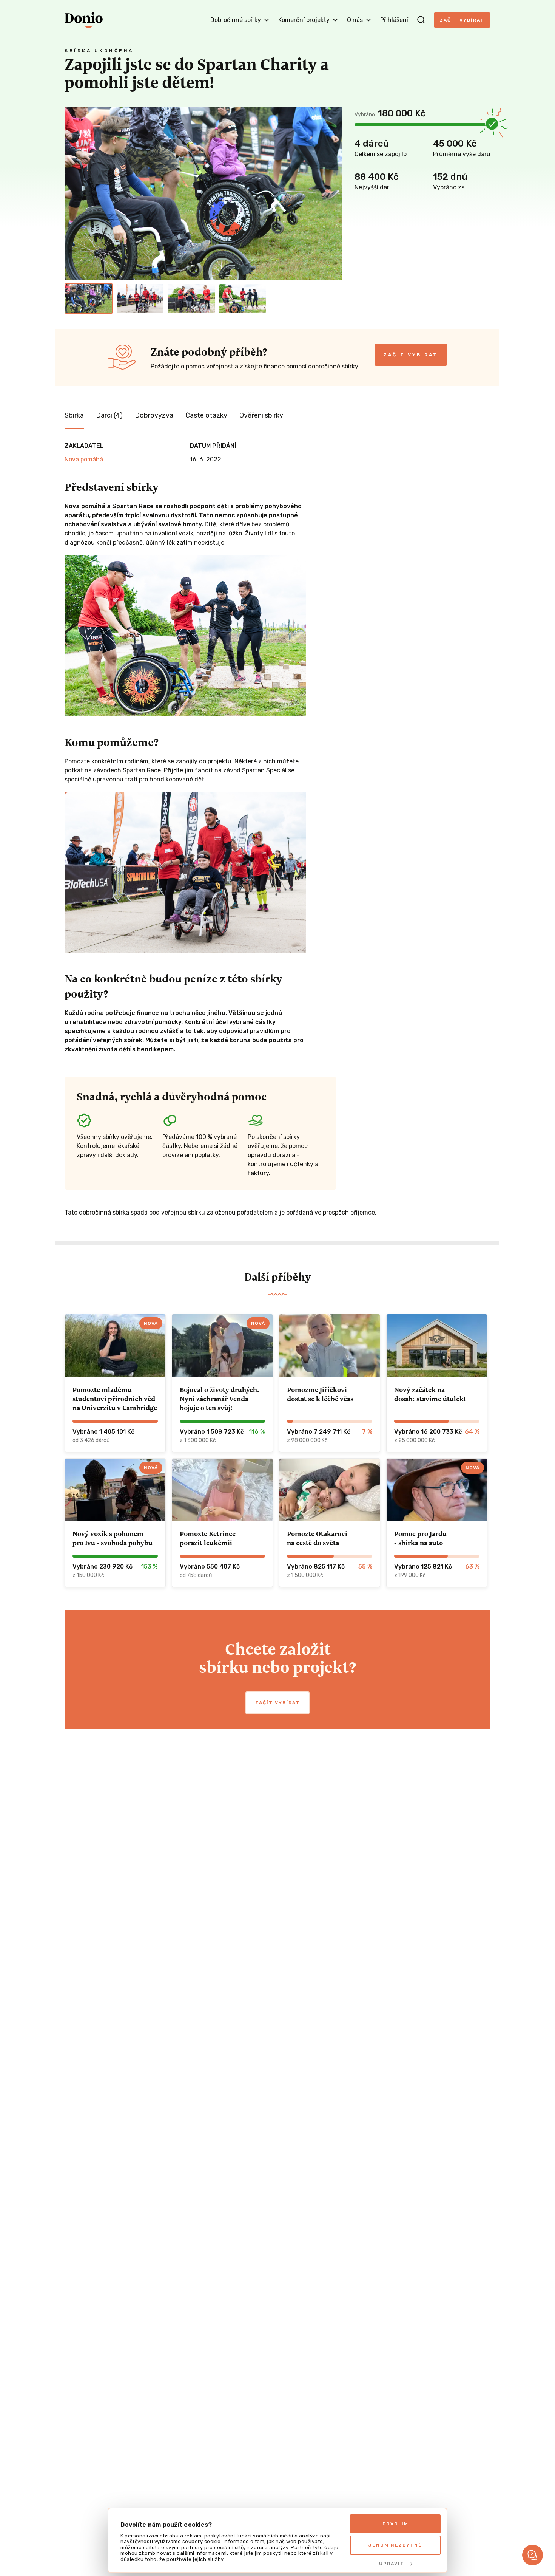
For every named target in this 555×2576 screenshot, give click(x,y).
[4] (243, 299)
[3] (191, 299)
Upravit (392, 2564)
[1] (89, 299)
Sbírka (74, 415)
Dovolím (395, 2524)
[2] (140, 299)
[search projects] (421, 20)
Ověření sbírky (261, 415)
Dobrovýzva (154, 415)
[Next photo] (333, 193)
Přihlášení (394, 20)
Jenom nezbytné (395, 2545)
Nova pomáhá (84, 459)
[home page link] (84, 20)
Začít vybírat (462, 20)
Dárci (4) (109, 415)
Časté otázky (206, 415)
